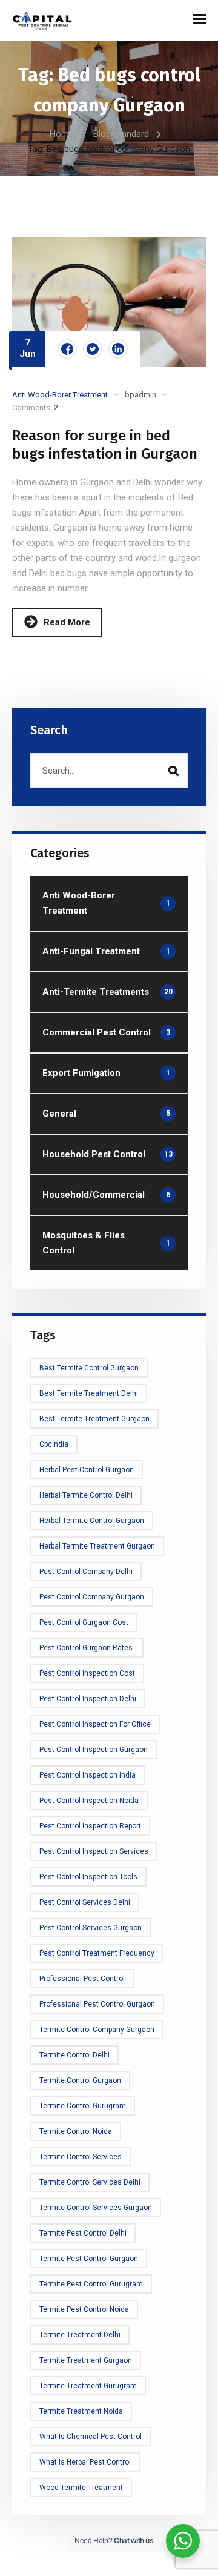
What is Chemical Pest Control (91, 2437)
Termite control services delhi (90, 2182)
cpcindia (54, 1444)
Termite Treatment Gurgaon (86, 2360)
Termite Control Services (81, 2157)
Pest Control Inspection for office (95, 1724)
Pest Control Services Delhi (85, 1902)
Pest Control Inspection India (88, 1775)
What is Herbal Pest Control (85, 2462)
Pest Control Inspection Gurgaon (94, 1750)
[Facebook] (67, 349)
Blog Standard (121, 134)
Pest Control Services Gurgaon (91, 1928)
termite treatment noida (81, 2411)
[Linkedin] (118, 349)
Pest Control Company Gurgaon (92, 1597)
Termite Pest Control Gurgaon (89, 2259)
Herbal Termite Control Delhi (86, 1495)
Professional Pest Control (82, 1979)
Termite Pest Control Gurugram (91, 2284)
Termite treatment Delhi (80, 2335)
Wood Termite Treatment (81, 2488)
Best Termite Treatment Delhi (89, 1393)
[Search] (173, 771)
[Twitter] (93, 349)
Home (62, 134)
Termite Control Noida (76, 2131)
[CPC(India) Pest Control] (42, 20)
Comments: (35, 407)
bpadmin (140, 395)
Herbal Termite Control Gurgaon (92, 1521)
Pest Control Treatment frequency (97, 1953)
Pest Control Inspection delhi (88, 1699)
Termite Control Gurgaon (80, 2080)
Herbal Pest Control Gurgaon (87, 1470)
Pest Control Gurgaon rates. (87, 1648)
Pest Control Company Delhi (86, 1572)
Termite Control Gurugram (83, 2106)
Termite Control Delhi (74, 2055)
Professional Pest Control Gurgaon (97, 2004)
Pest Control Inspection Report (90, 1826)
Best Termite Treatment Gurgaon (94, 1419)
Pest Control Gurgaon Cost (84, 1622)
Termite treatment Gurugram (88, 2386)
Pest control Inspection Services (94, 1851)
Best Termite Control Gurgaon (89, 1368)
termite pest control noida (84, 2309)
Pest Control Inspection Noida (89, 1801)
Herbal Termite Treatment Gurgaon (97, 1546)
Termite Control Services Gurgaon (96, 2208)
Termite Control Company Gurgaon (97, 2030)
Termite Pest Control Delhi (83, 2233)
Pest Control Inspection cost (87, 1673)
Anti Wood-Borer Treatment (60, 395)
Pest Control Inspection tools (88, 1877)
